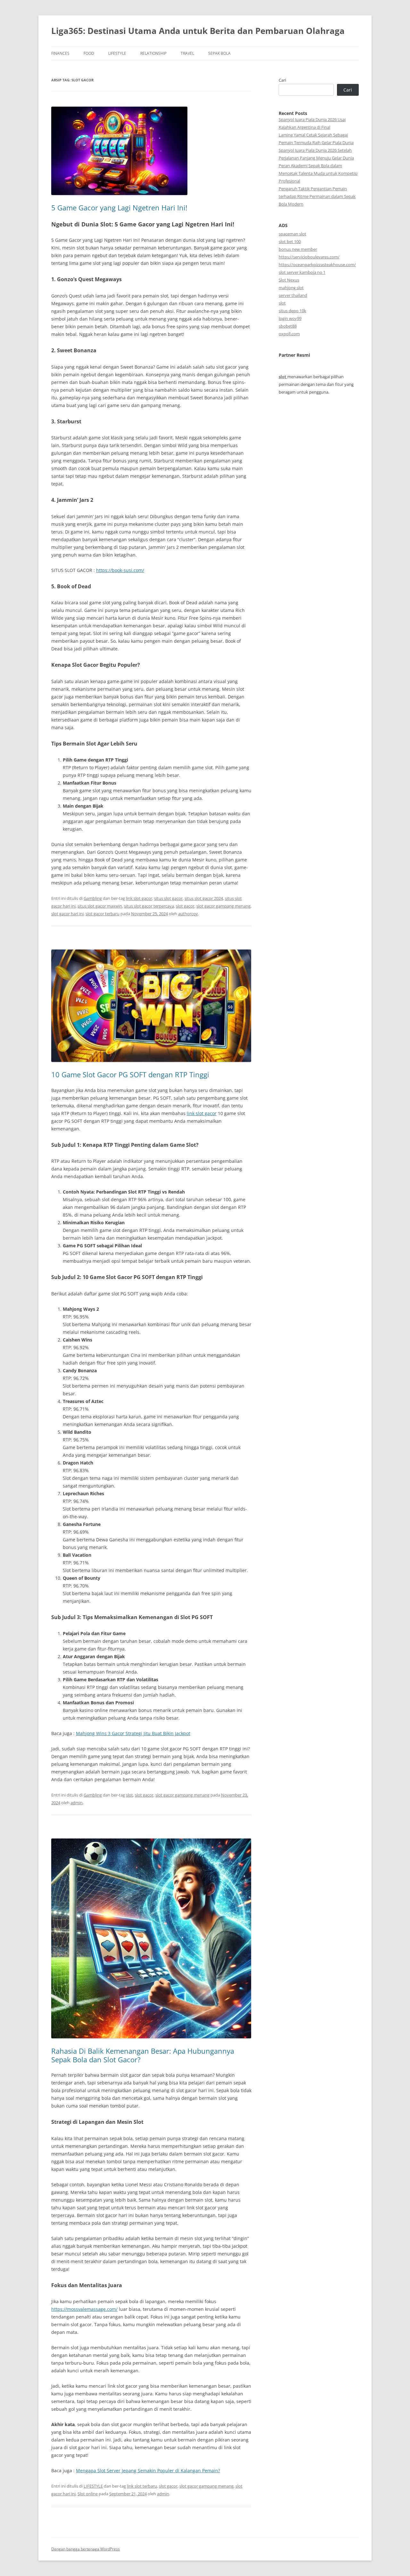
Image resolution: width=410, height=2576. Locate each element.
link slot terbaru (142, 2486)
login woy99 (290, 318)
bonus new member (298, 249)
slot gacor (185, 906)
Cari (282, 80)
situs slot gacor (168, 898)
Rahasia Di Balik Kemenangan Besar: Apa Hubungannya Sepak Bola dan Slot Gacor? (143, 2055)
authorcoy (188, 914)
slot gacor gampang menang (223, 906)
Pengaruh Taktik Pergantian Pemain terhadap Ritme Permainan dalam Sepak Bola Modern (317, 196)
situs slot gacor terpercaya (149, 906)
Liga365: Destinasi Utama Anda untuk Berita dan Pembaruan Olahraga (198, 31)
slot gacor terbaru (102, 914)
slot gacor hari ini (67, 914)
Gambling (93, 898)
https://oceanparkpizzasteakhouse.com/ (317, 265)
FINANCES (60, 53)
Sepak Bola (219, 53)
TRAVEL (187, 53)
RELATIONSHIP (153, 53)
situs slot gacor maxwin (100, 906)
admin (77, 1803)
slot (129, 1795)
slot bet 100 (290, 241)
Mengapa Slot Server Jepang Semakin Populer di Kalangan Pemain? (148, 2470)
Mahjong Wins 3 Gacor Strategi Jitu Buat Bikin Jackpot (133, 1733)
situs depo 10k (292, 311)
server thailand (293, 295)
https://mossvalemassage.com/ (84, 2309)
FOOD (89, 53)
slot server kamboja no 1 (302, 272)
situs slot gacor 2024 (204, 898)
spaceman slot (292, 234)
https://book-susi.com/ (120, 570)
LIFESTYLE (117, 53)
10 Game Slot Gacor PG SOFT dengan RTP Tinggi (130, 1074)
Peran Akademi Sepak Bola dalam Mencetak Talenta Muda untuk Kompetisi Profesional (318, 173)
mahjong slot (291, 288)
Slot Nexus (289, 280)
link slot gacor (139, 898)
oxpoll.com (289, 334)
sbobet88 (288, 326)
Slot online (88, 2494)
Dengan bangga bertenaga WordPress (86, 2549)
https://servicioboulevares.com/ (309, 257)
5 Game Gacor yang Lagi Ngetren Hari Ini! (119, 208)
